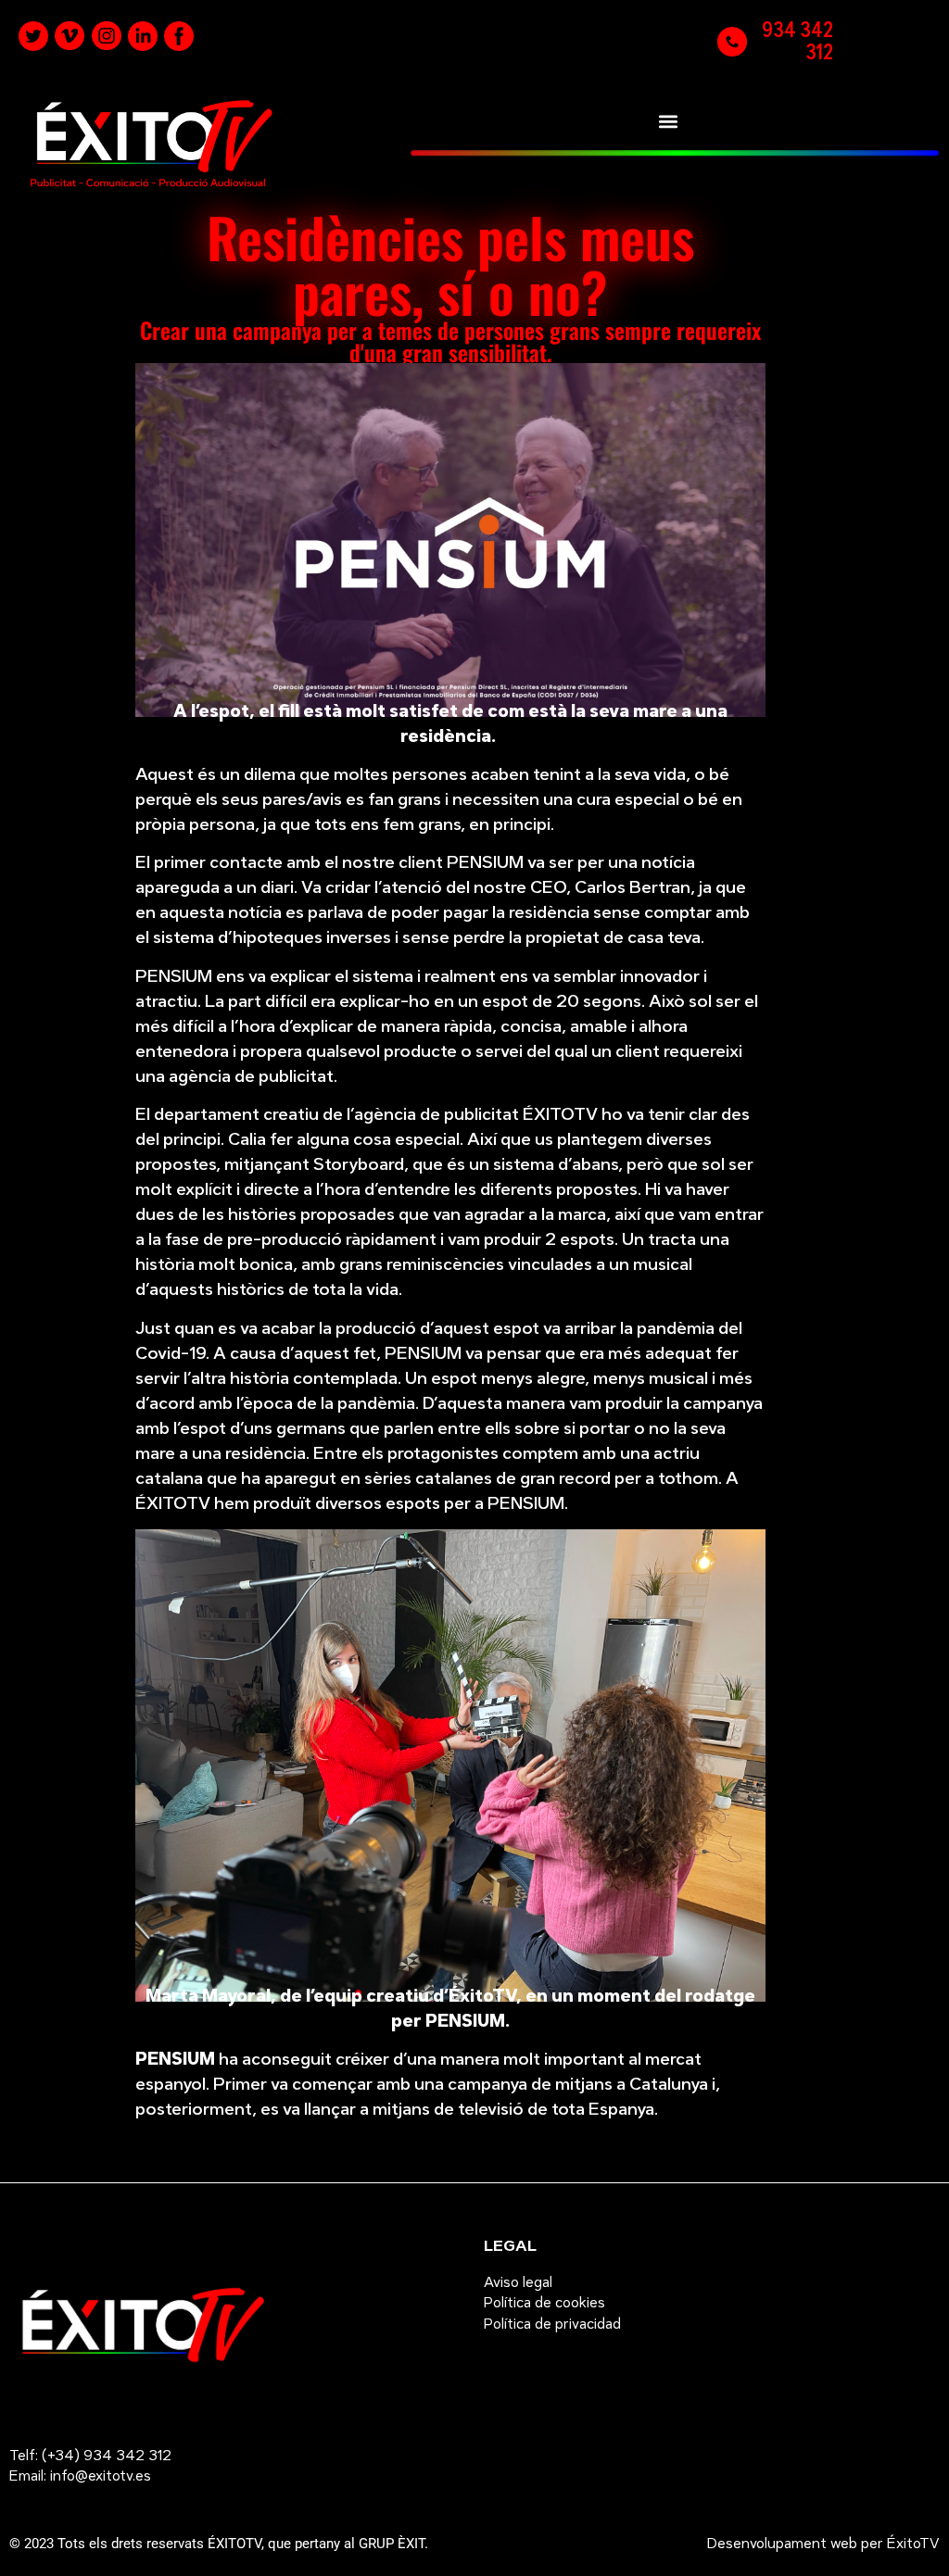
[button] (668, 121)
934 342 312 (797, 41)
